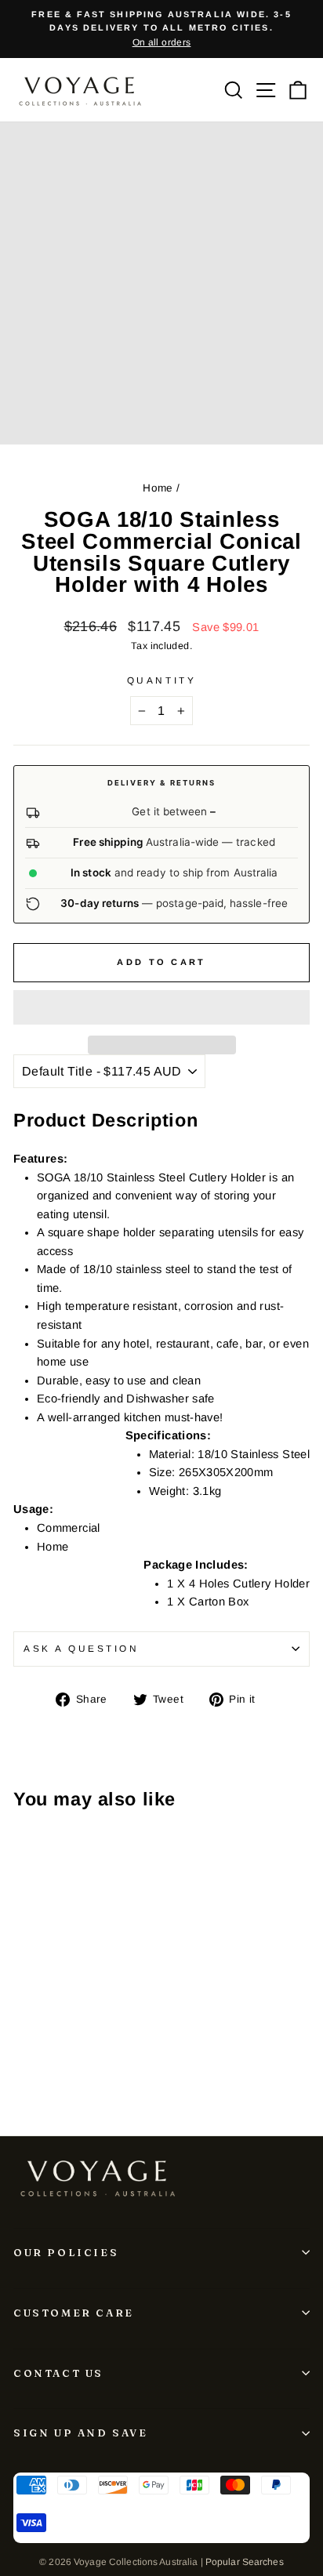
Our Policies (66, 2252)
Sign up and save (81, 2433)
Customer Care (74, 2313)
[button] (161, 1007)
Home (158, 488)
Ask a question (81, 1648)
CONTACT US (58, 2373)
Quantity (161, 680)
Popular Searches (245, 2562)
